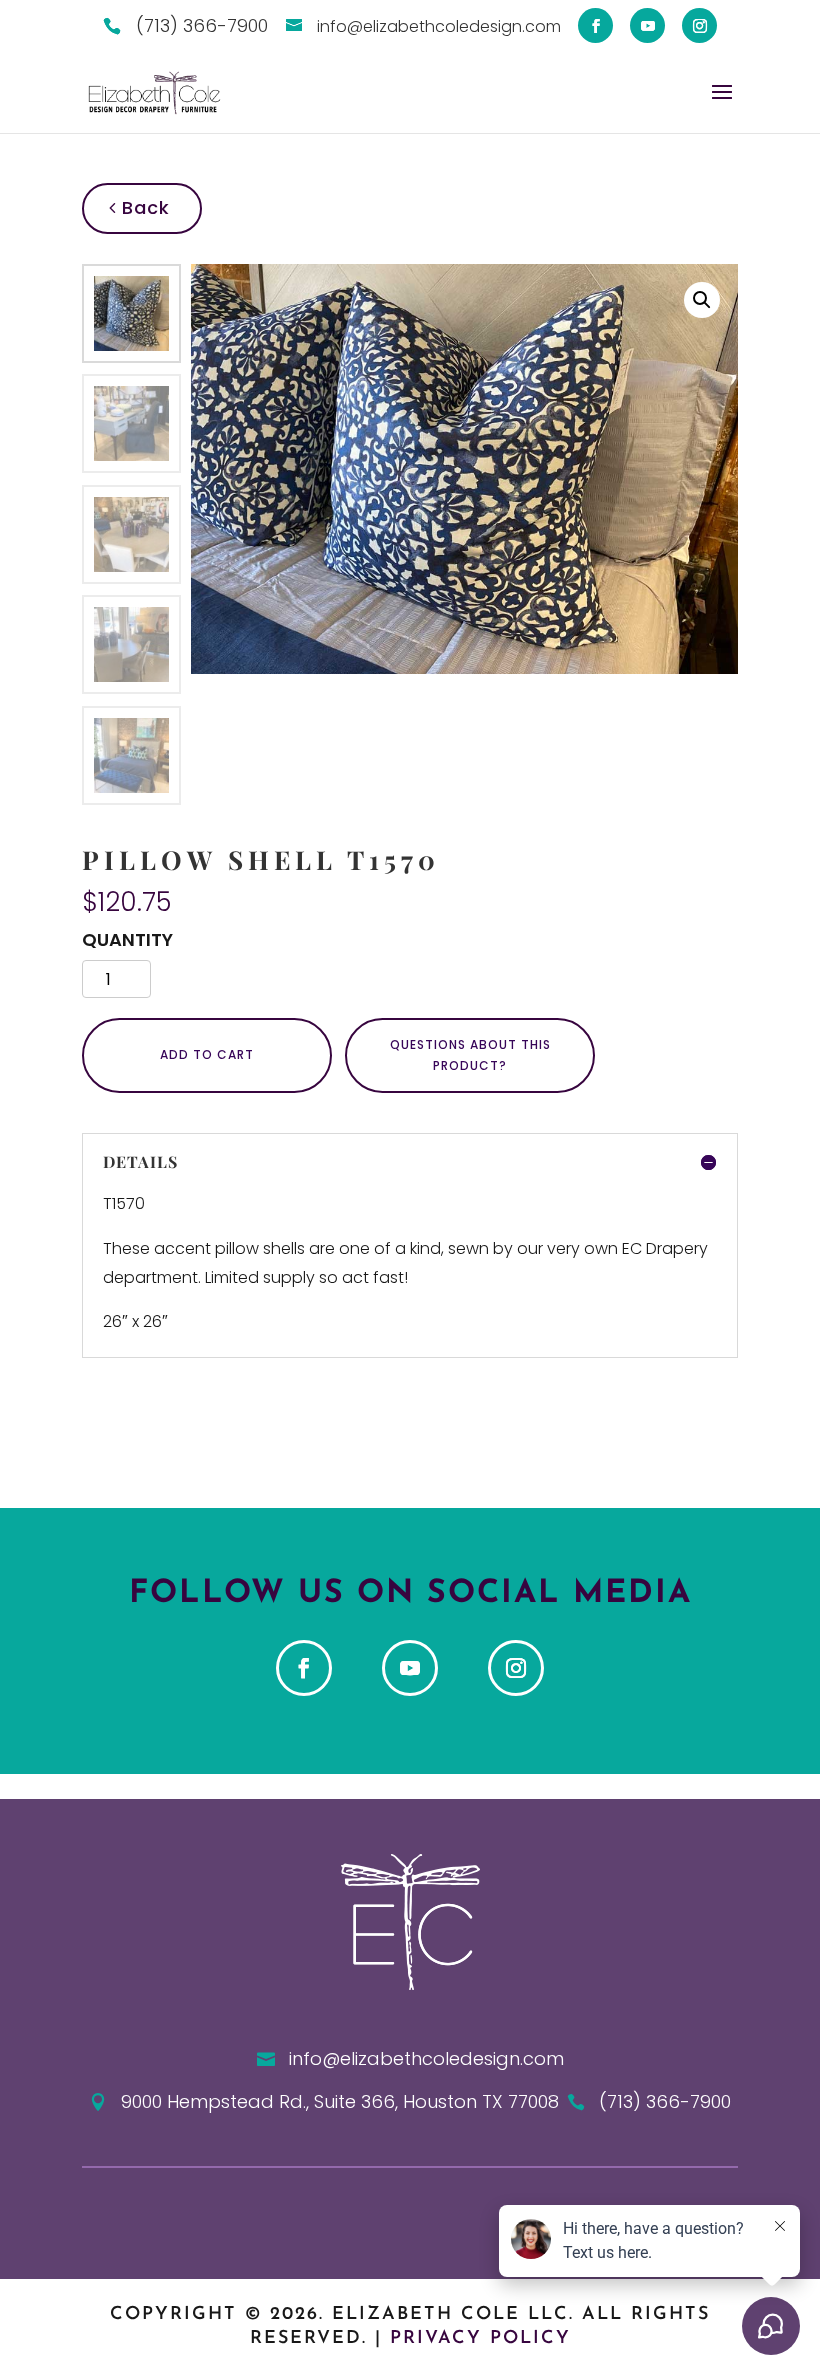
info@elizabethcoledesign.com (426, 2058)
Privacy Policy (480, 2339)
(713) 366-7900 (665, 2101)
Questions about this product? (470, 1054)
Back (143, 207)
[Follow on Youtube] (410, 1668)
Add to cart (207, 1054)
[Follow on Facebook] (304, 1668)
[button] (702, 300)
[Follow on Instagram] (516, 1668)
